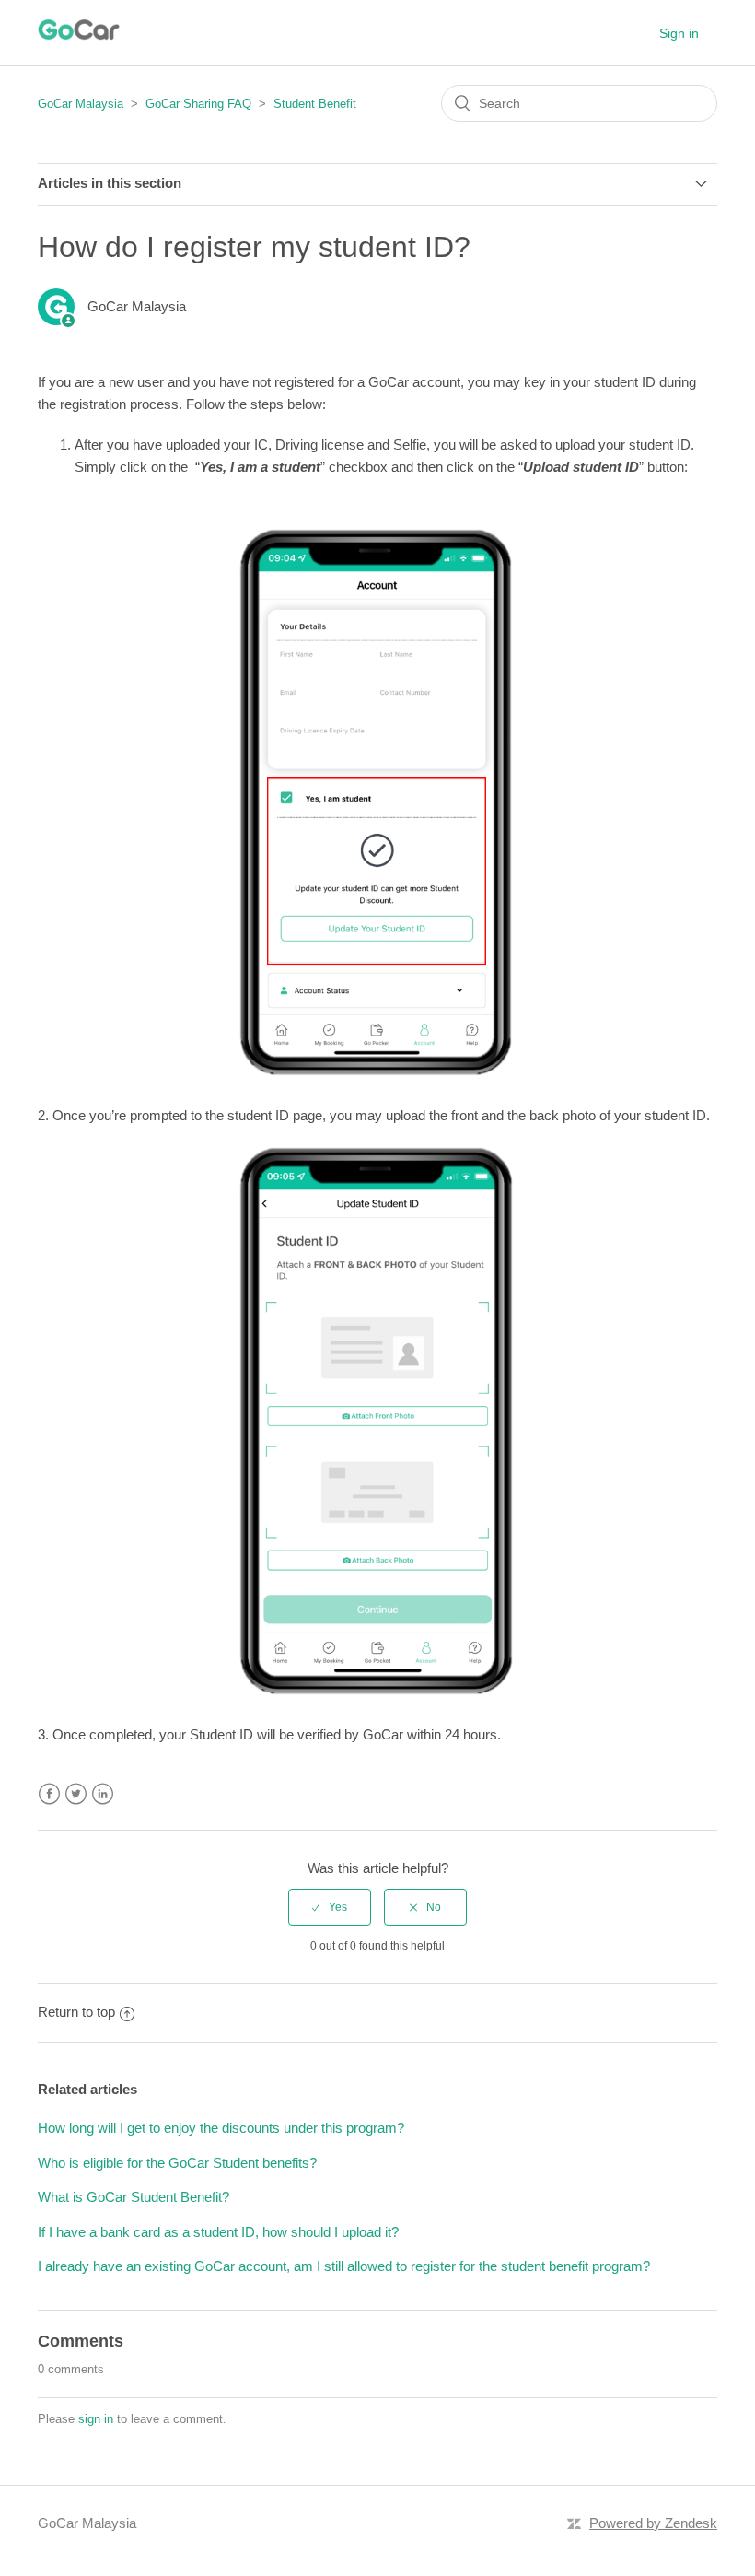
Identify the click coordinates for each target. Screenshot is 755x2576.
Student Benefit (315, 104)
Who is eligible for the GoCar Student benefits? (177, 2163)
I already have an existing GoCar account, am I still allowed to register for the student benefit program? (344, 2266)
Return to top (76, 2012)
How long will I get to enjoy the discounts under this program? (221, 2128)
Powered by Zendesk (653, 2523)
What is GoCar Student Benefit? (134, 2197)
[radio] (330, 1907)
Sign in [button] (679, 33)
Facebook (49, 1794)
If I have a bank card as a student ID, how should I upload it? (218, 2232)
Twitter (76, 1794)
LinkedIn (103, 1794)
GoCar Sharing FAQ (198, 104)
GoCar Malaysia (81, 104)
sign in (96, 2419)
